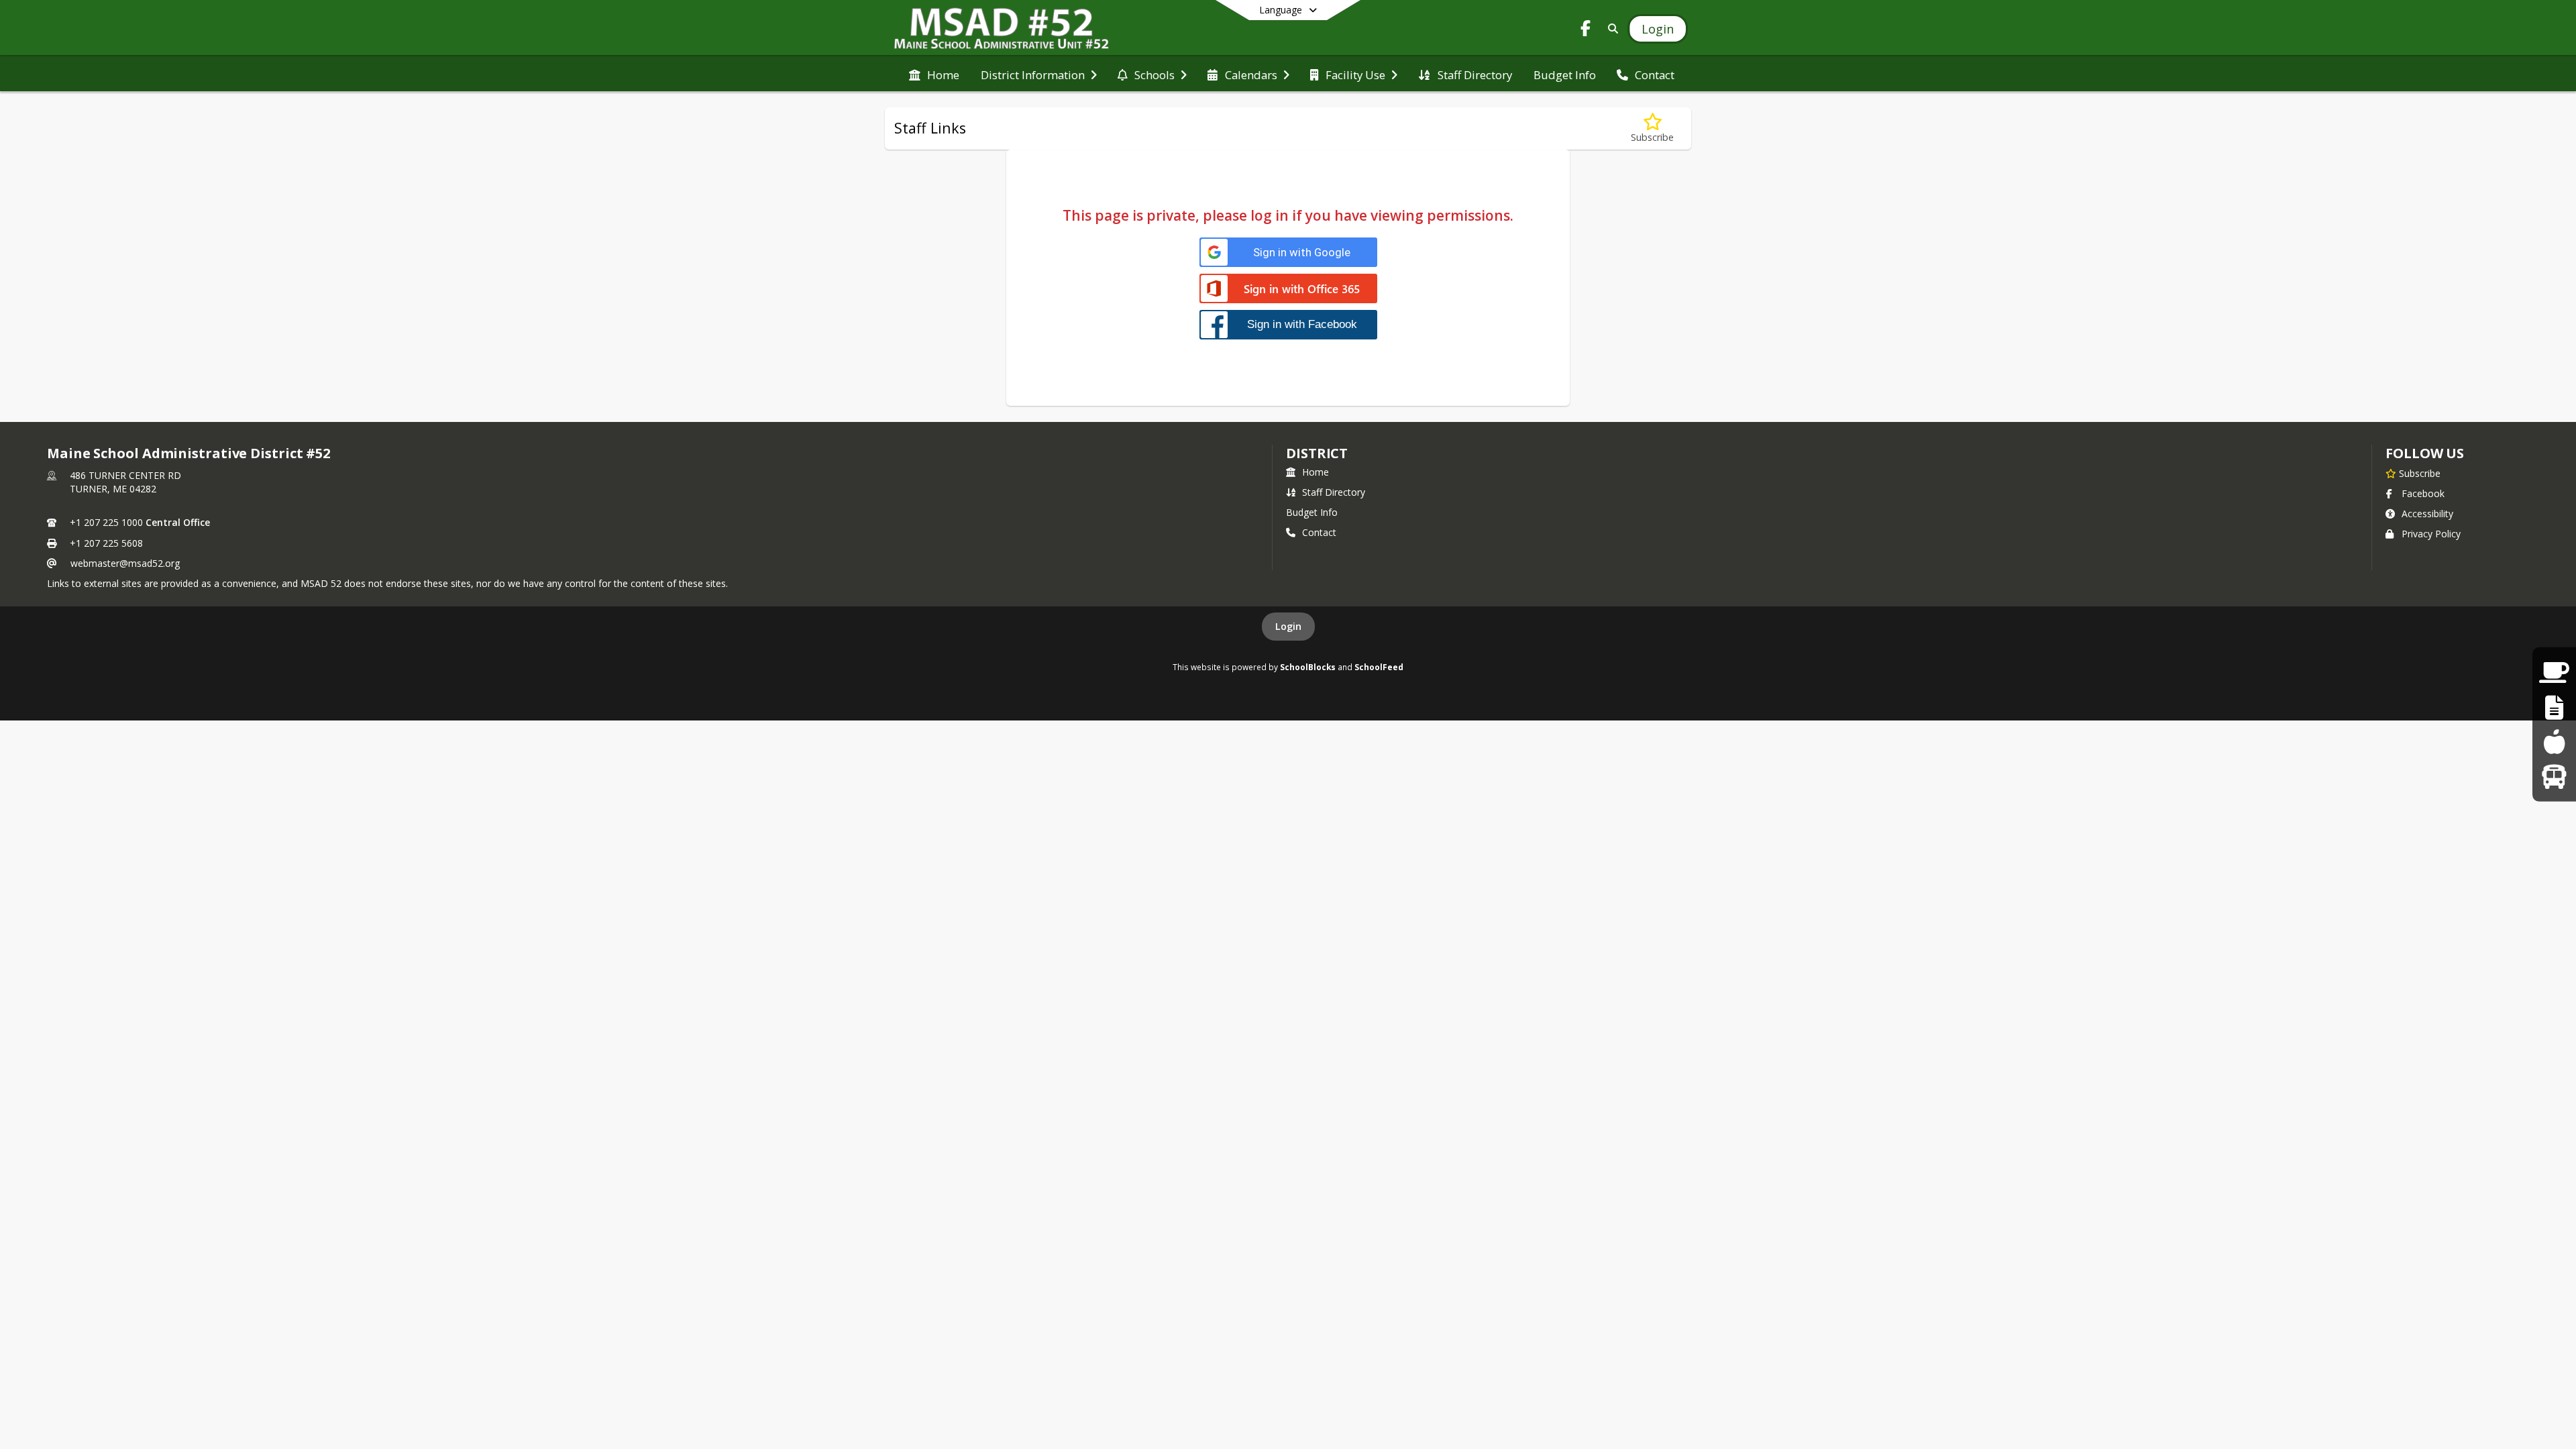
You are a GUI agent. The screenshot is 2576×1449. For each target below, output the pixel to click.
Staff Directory (1334, 492)
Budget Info (1312, 512)
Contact (1319, 532)
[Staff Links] (2554, 707)
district (1317, 453)
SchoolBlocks (1308, 667)
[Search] (1610, 29)
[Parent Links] (2554, 673)
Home (1316, 472)
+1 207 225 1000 (106, 522)
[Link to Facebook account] (1586, 31)
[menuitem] (934, 74)
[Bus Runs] (2554, 776)
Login (1288, 626)
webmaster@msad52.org (125, 563)
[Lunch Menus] (2554, 742)
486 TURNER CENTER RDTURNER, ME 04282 (125, 482)
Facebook (2423, 493)
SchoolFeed (1379, 667)
